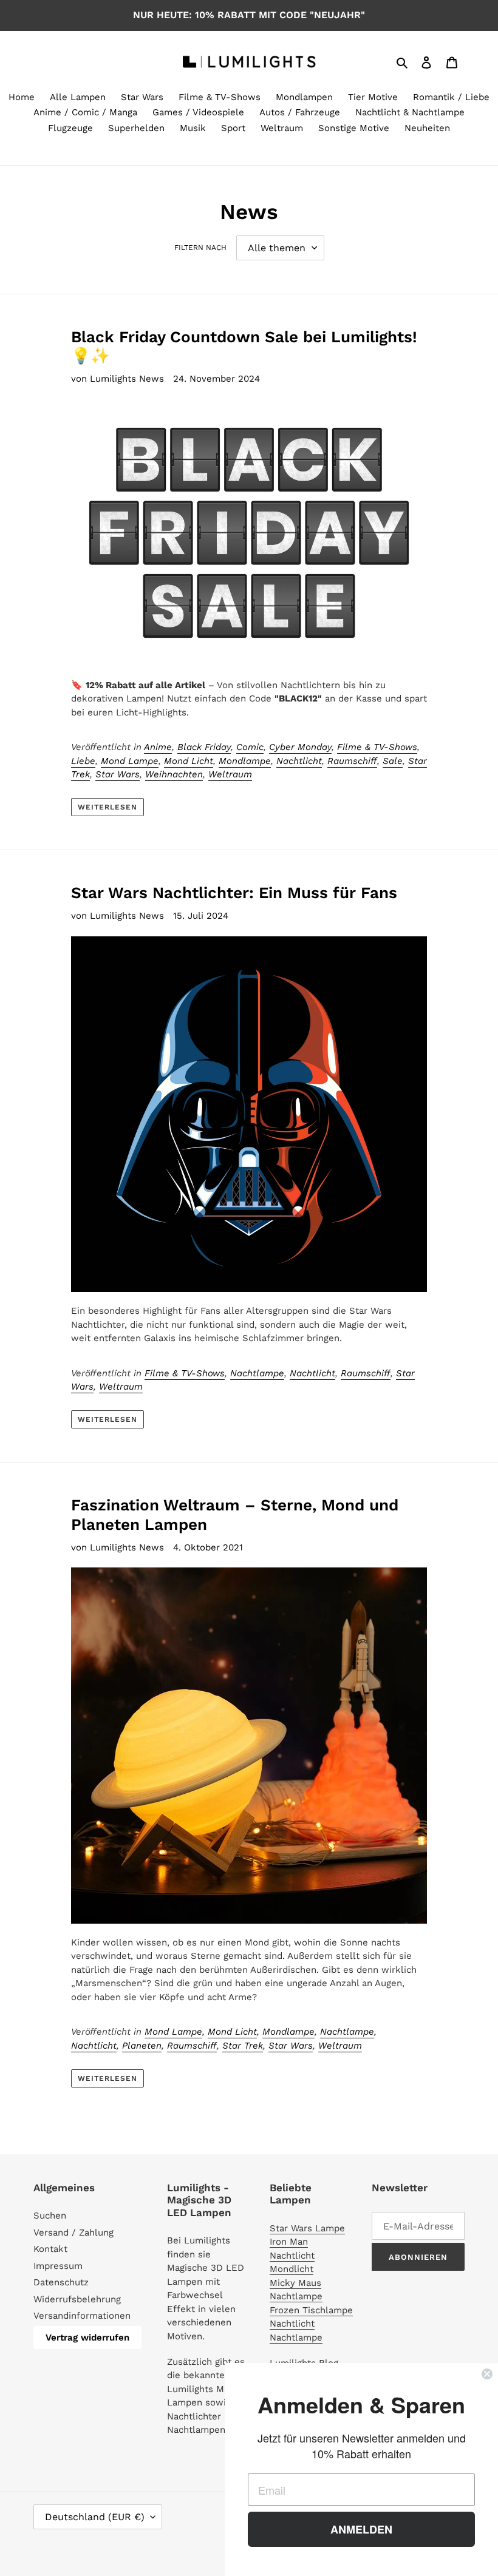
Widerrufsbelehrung (77, 2299)
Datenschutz (61, 2282)
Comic (250, 747)
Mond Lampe (130, 761)
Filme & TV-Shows (377, 747)
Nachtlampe (257, 1373)
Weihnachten (174, 774)
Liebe (83, 761)
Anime (158, 747)
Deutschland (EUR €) (95, 2517)
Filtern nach (200, 248)
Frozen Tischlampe (311, 2310)
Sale (393, 761)
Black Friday (204, 747)
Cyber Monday (300, 747)
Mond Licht (189, 761)
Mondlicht (292, 2269)
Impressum (58, 2266)
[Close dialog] (487, 2374)
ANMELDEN (361, 2529)
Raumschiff (352, 761)
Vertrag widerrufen (87, 2338)
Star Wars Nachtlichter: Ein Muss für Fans (234, 893)
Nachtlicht (299, 761)
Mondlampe (245, 761)
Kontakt (50, 2249)
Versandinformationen (82, 2316)
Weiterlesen (108, 807)
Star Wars (118, 774)
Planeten (142, 2046)
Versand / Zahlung (73, 2233)
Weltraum (230, 774)
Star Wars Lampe (307, 2228)
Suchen (50, 2216)
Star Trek (243, 2046)
